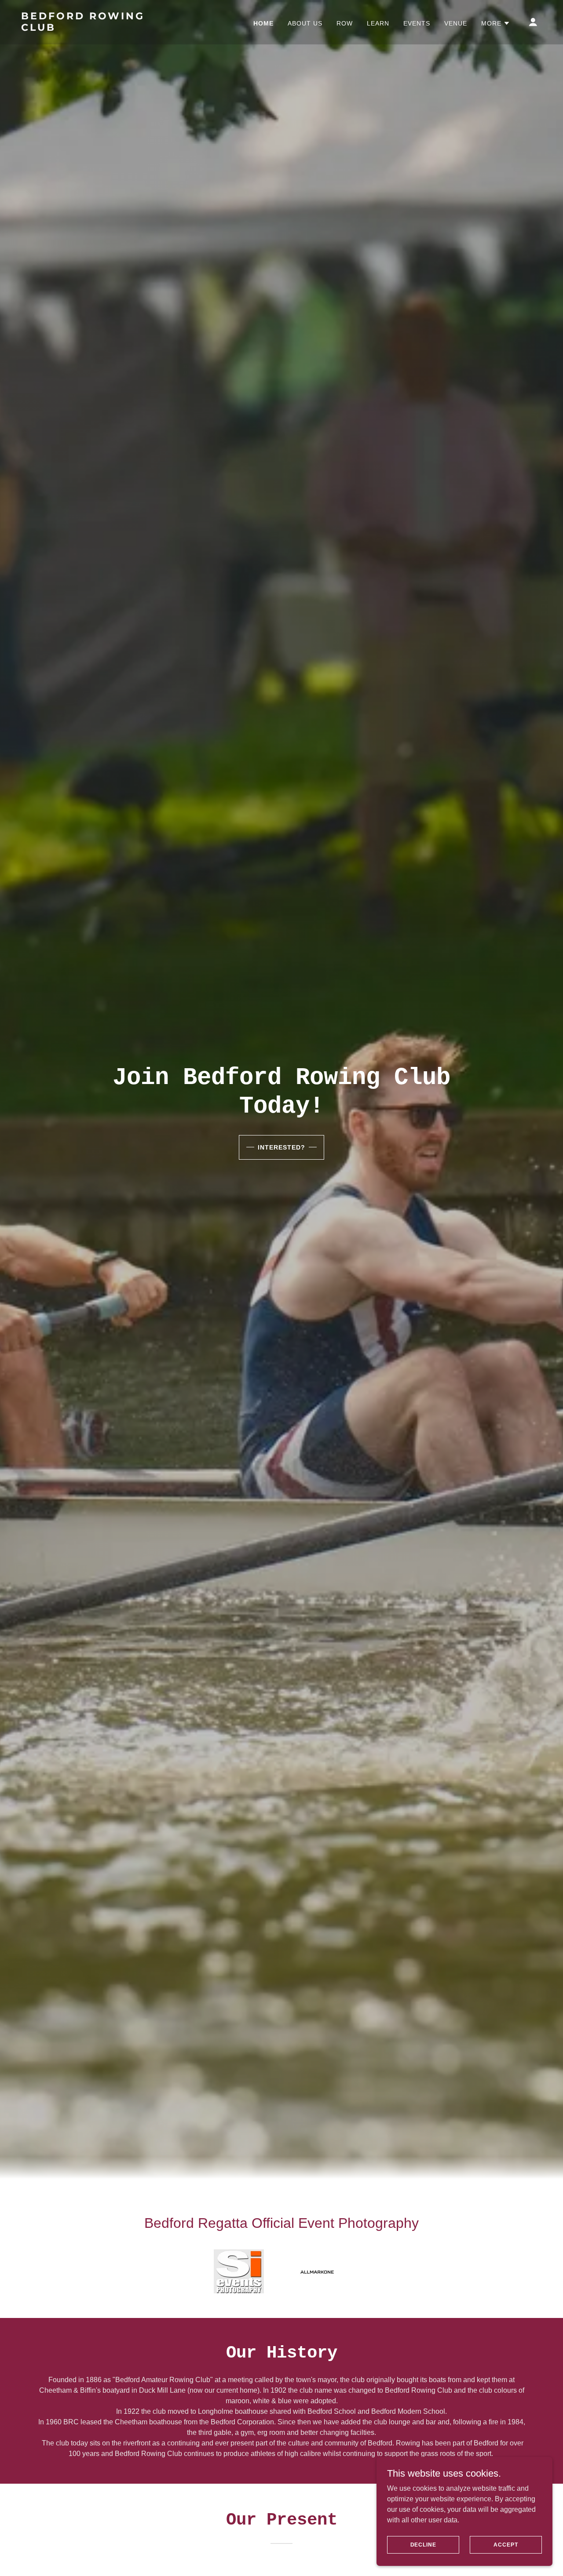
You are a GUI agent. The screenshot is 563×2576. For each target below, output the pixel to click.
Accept (506, 2544)
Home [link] (263, 23)
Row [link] (345, 23)
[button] (496, 23)
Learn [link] (378, 23)
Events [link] (417, 23)
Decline (423, 2544)
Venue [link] (456, 23)
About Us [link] (305, 23)
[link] (94, 28)
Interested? (281, 1147)
